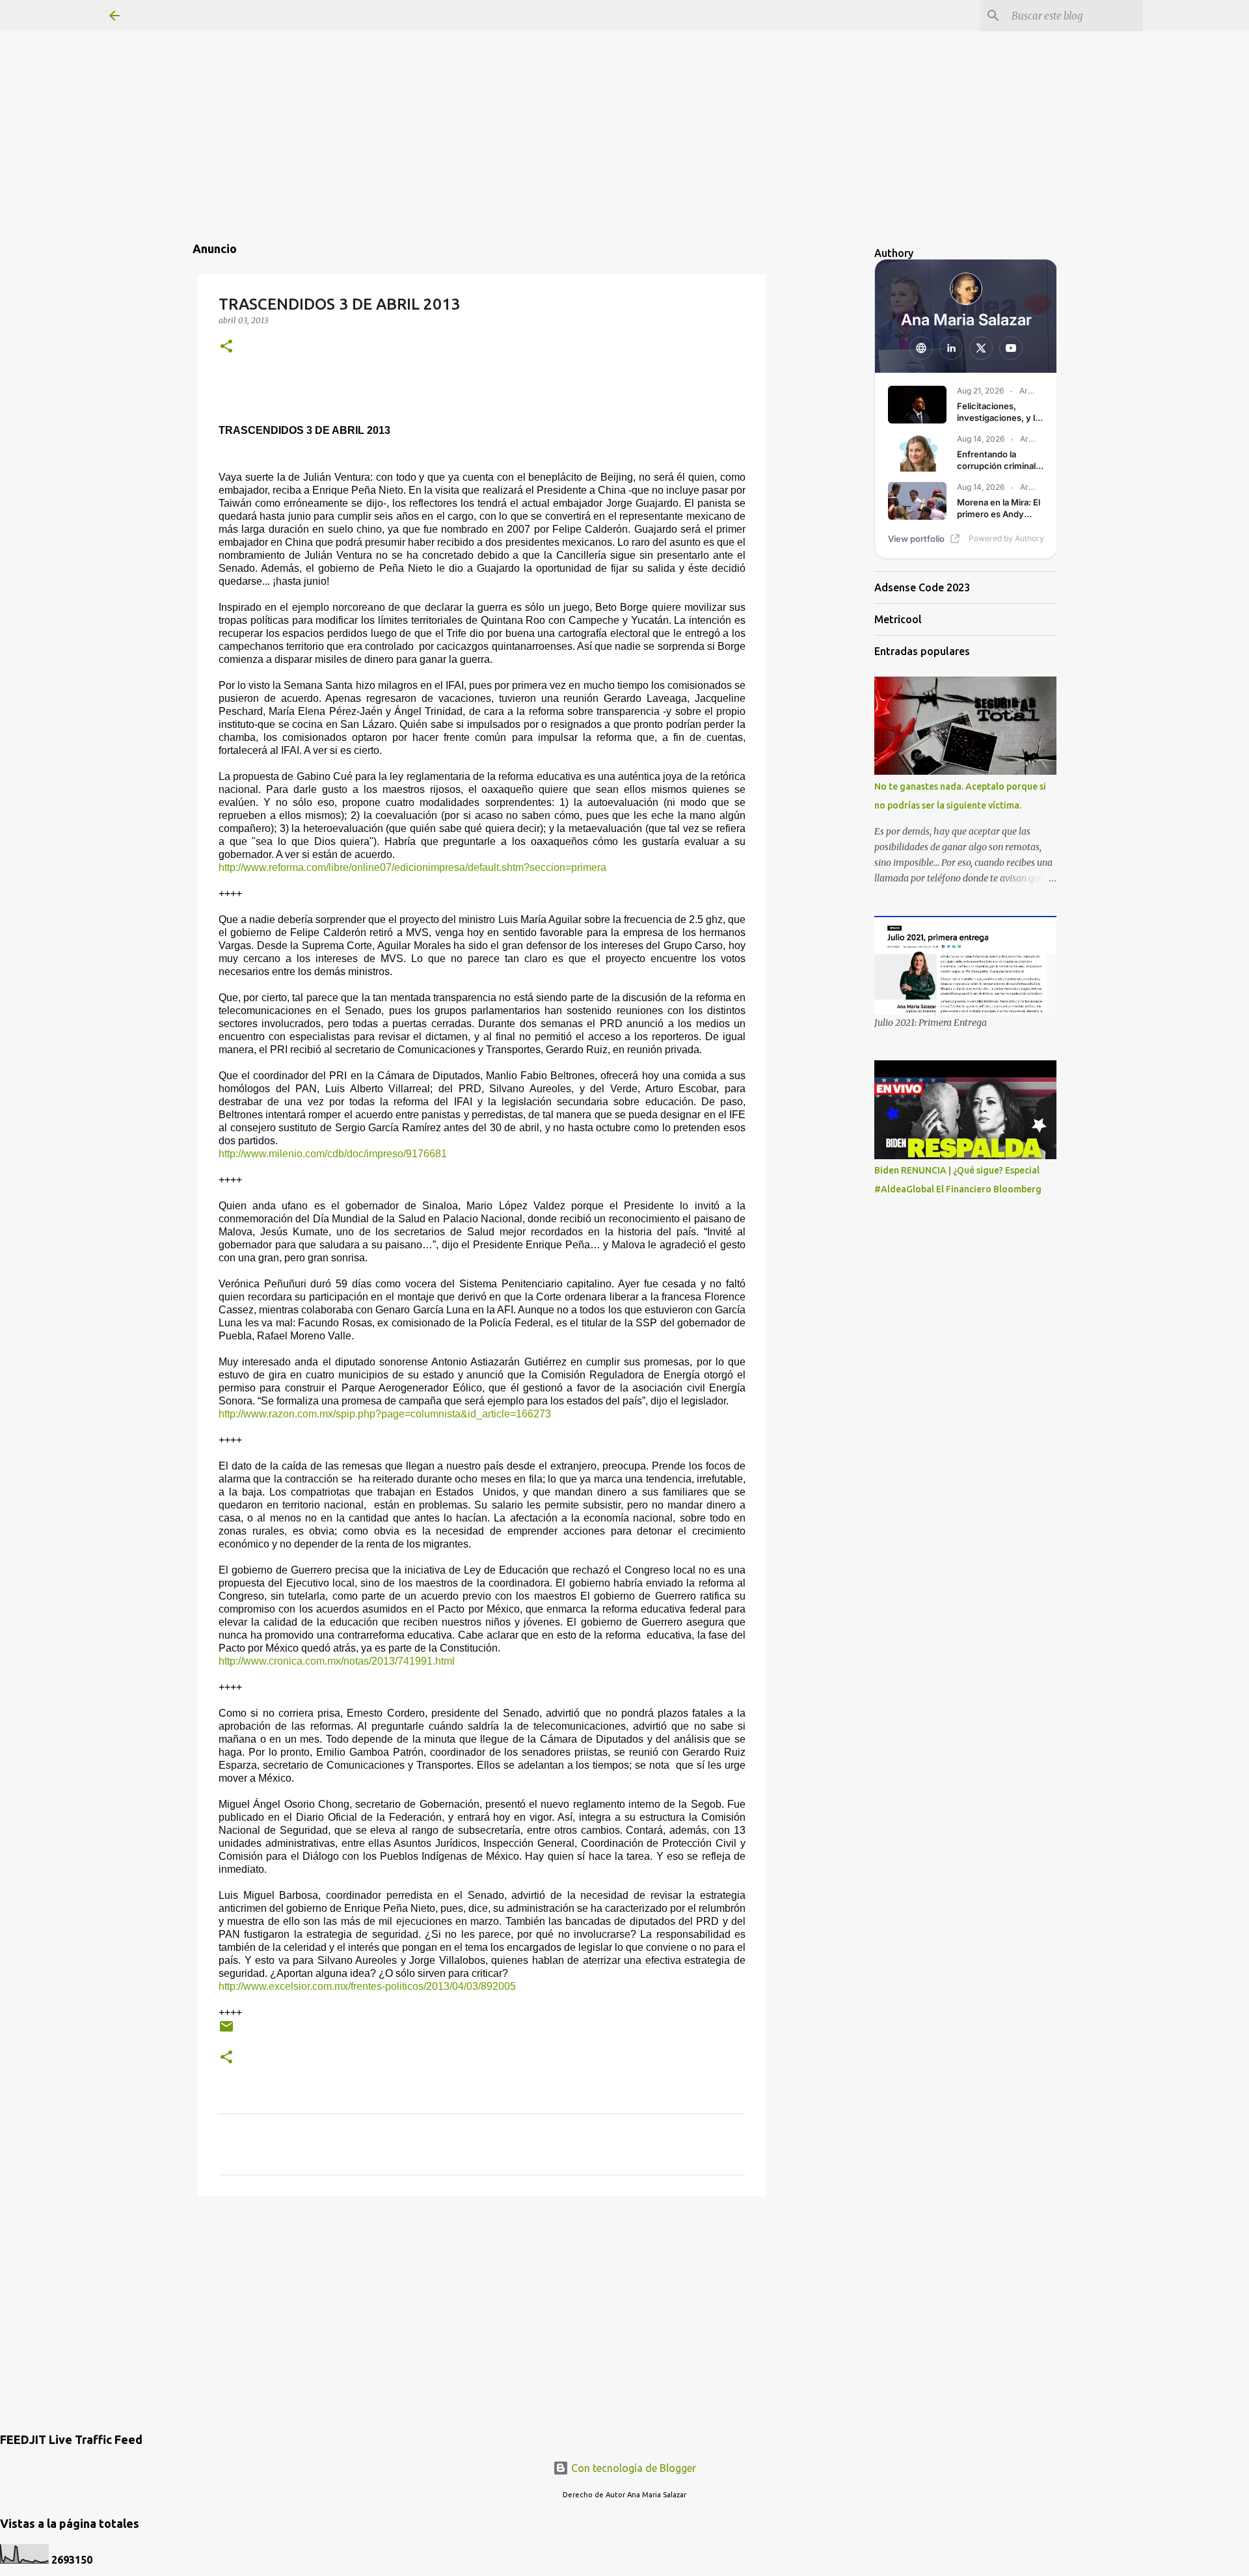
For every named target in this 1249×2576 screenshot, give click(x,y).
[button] (226, 347)
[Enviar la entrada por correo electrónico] (226, 2031)
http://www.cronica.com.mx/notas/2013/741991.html (337, 1661)
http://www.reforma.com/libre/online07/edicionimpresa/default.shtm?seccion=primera (412, 867)
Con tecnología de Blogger (632, 2468)
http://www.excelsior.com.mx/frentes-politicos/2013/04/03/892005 (367, 1986)
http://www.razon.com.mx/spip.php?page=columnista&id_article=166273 (385, 1414)
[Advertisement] (624, 91)
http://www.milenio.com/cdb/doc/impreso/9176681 (333, 1154)
